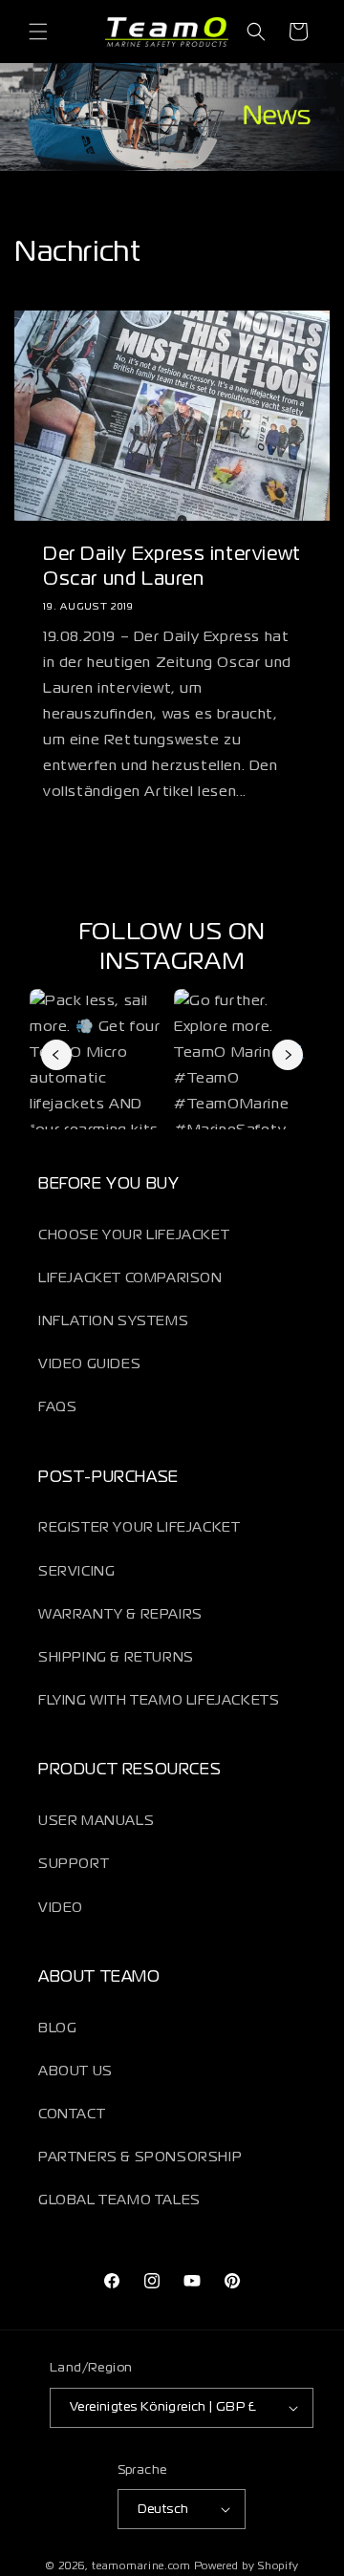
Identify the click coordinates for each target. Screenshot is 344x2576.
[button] (38, 32)
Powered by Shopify (247, 2566)
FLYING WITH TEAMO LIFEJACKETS (159, 1701)
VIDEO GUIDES (89, 1364)
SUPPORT (74, 1864)
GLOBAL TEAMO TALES (119, 2200)
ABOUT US (75, 2072)
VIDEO (61, 1908)
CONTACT (72, 2114)
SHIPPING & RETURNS (116, 1658)
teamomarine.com (141, 2566)
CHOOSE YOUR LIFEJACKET (134, 1235)
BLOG (57, 2029)
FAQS (57, 1407)
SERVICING (76, 1572)
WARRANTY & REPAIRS (120, 1615)
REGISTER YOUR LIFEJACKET (139, 1528)
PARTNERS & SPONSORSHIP (140, 2157)
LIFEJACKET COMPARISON (130, 1278)
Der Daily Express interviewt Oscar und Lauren (172, 567)
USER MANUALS (96, 1821)
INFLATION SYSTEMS (113, 1321)
